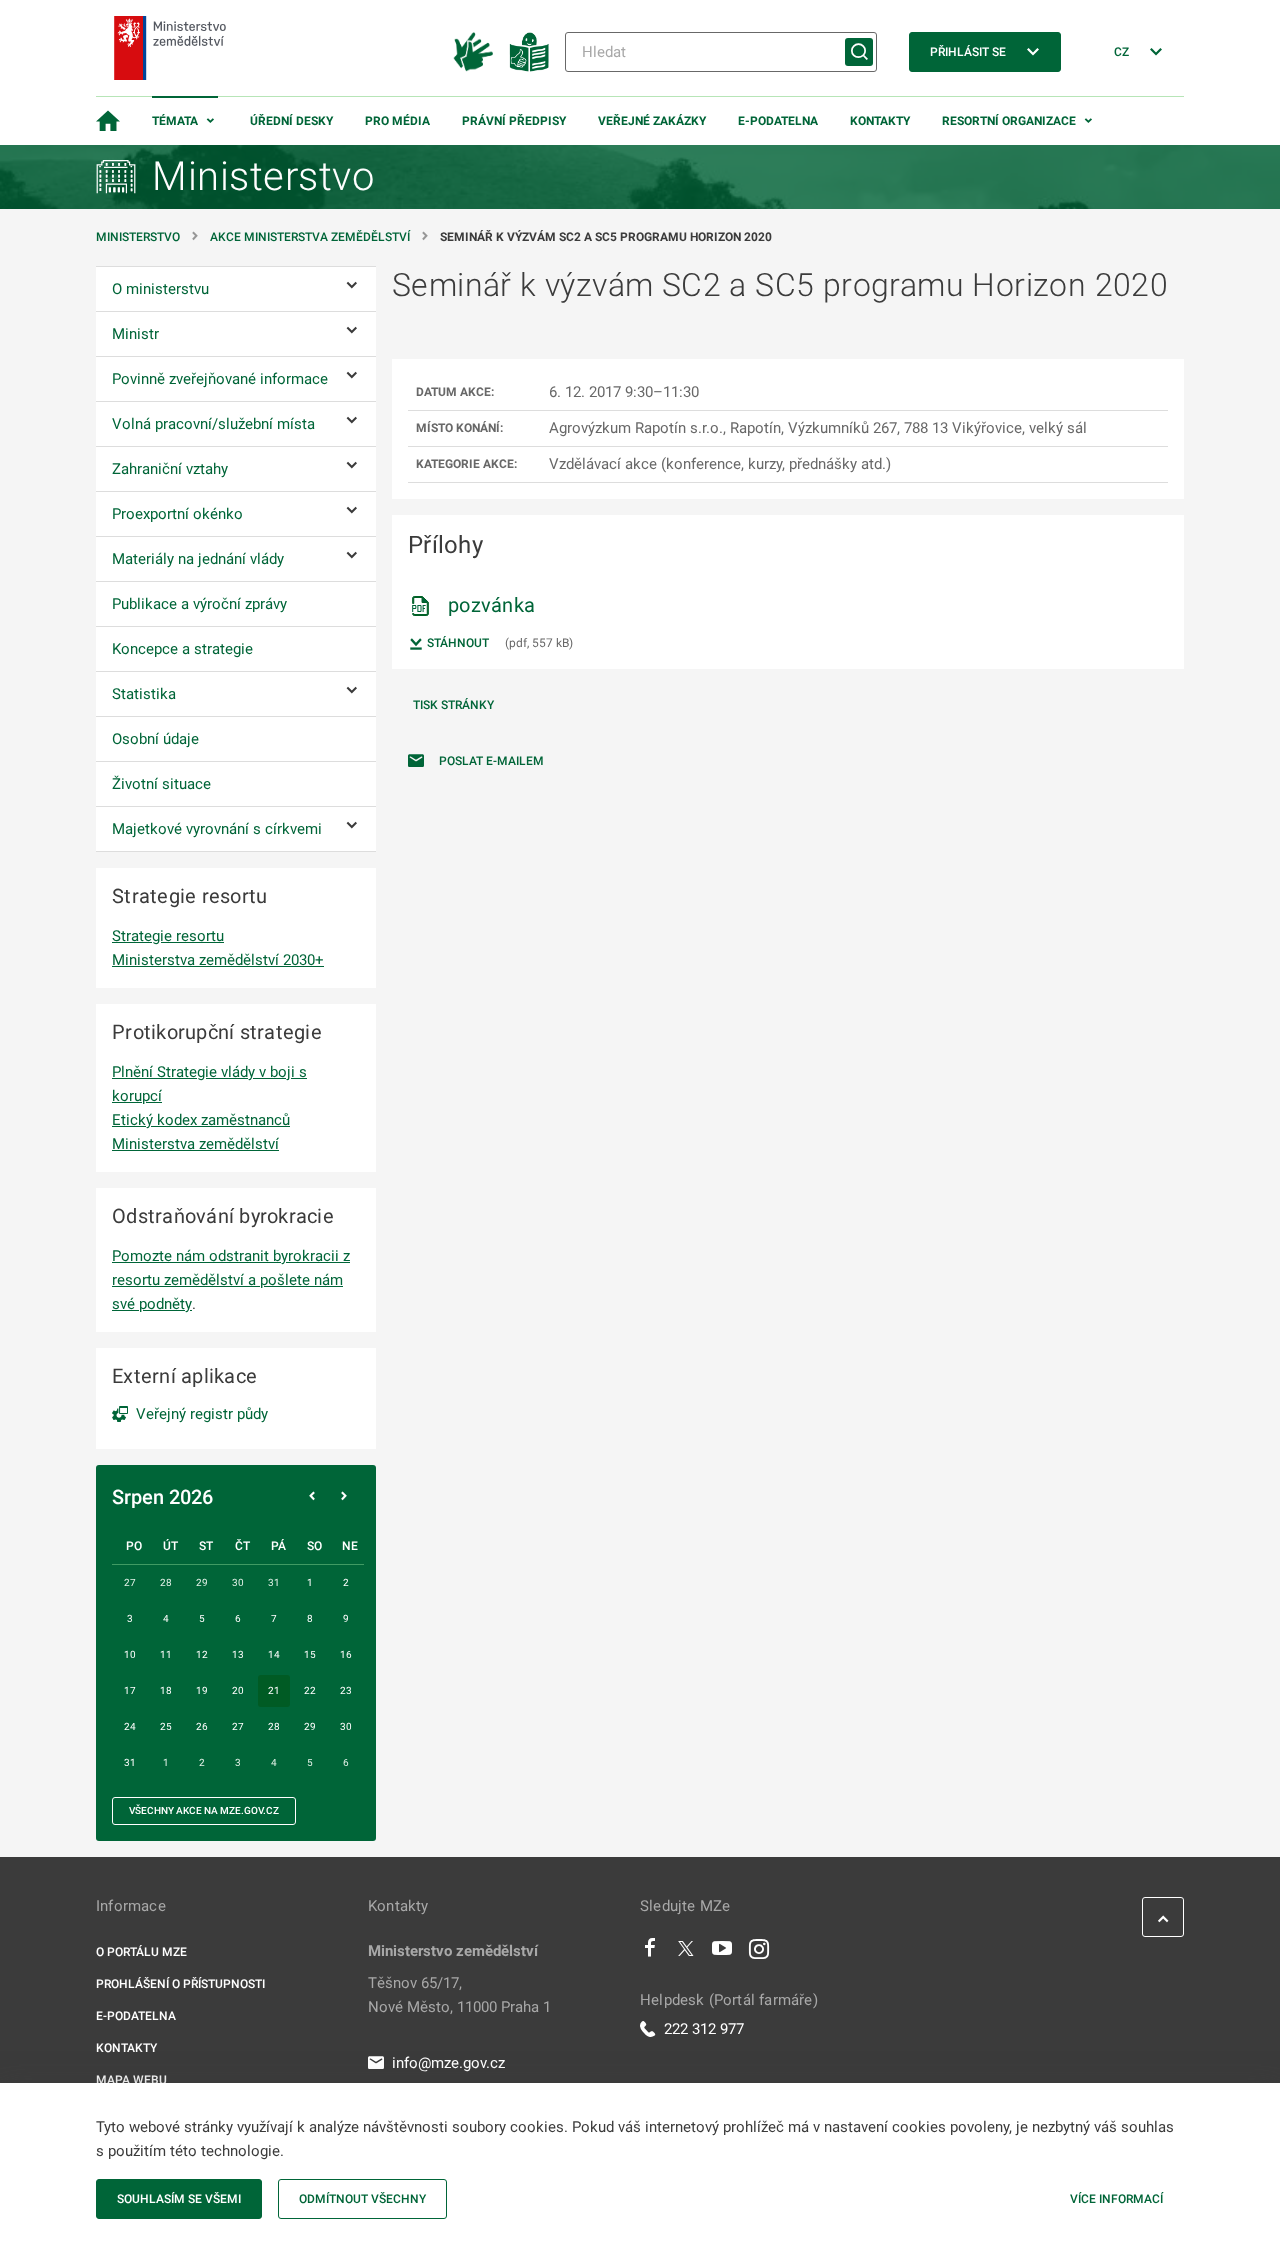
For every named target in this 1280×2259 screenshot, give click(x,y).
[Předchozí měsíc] (312, 1497)
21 (274, 1690)
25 (166, 1726)
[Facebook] (650, 1953)
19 (202, 1690)
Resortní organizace (1009, 121)
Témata (175, 121)
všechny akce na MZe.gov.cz (204, 1810)
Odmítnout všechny (362, 2199)
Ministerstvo (139, 237)
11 (166, 1654)
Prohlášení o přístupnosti (180, 1984)
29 (310, 1726)
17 (130, 1690)
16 (346, 1654)
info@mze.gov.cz (448, 2063)
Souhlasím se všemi (179, 2199)
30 (346, 1726)
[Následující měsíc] (344, 1497)
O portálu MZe (141, 1952)
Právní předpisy (514, 121)
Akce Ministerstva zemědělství (310, 237)
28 (274, 1726)
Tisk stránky (453, 705)
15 (310, 1654)
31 (130, 1762)
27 (238, 1726)
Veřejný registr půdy (202, 1414)
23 (346, 1690)
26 (202, 1726)
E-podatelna (778, 121)
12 (202, 1654)
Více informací (1116, 2199)
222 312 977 (704, 2029)
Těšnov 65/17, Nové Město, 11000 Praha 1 (459, 1995)
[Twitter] (686, 1953)
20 (238, 1690)
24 (130, 1726)
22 (310, 1690)
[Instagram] (759, 1953)
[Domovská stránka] (108, 121)
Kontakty (880, 121)
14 (274, 1654)
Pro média (397, 121)
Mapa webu (131, 2080)
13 (238, 1654)
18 (166, 1690)
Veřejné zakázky (652, 121)
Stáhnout (456, 643)
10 (130, 1654)
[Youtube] (722, 1953)
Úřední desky (291, 121)
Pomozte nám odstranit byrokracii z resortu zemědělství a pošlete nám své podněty (231, 1280)
